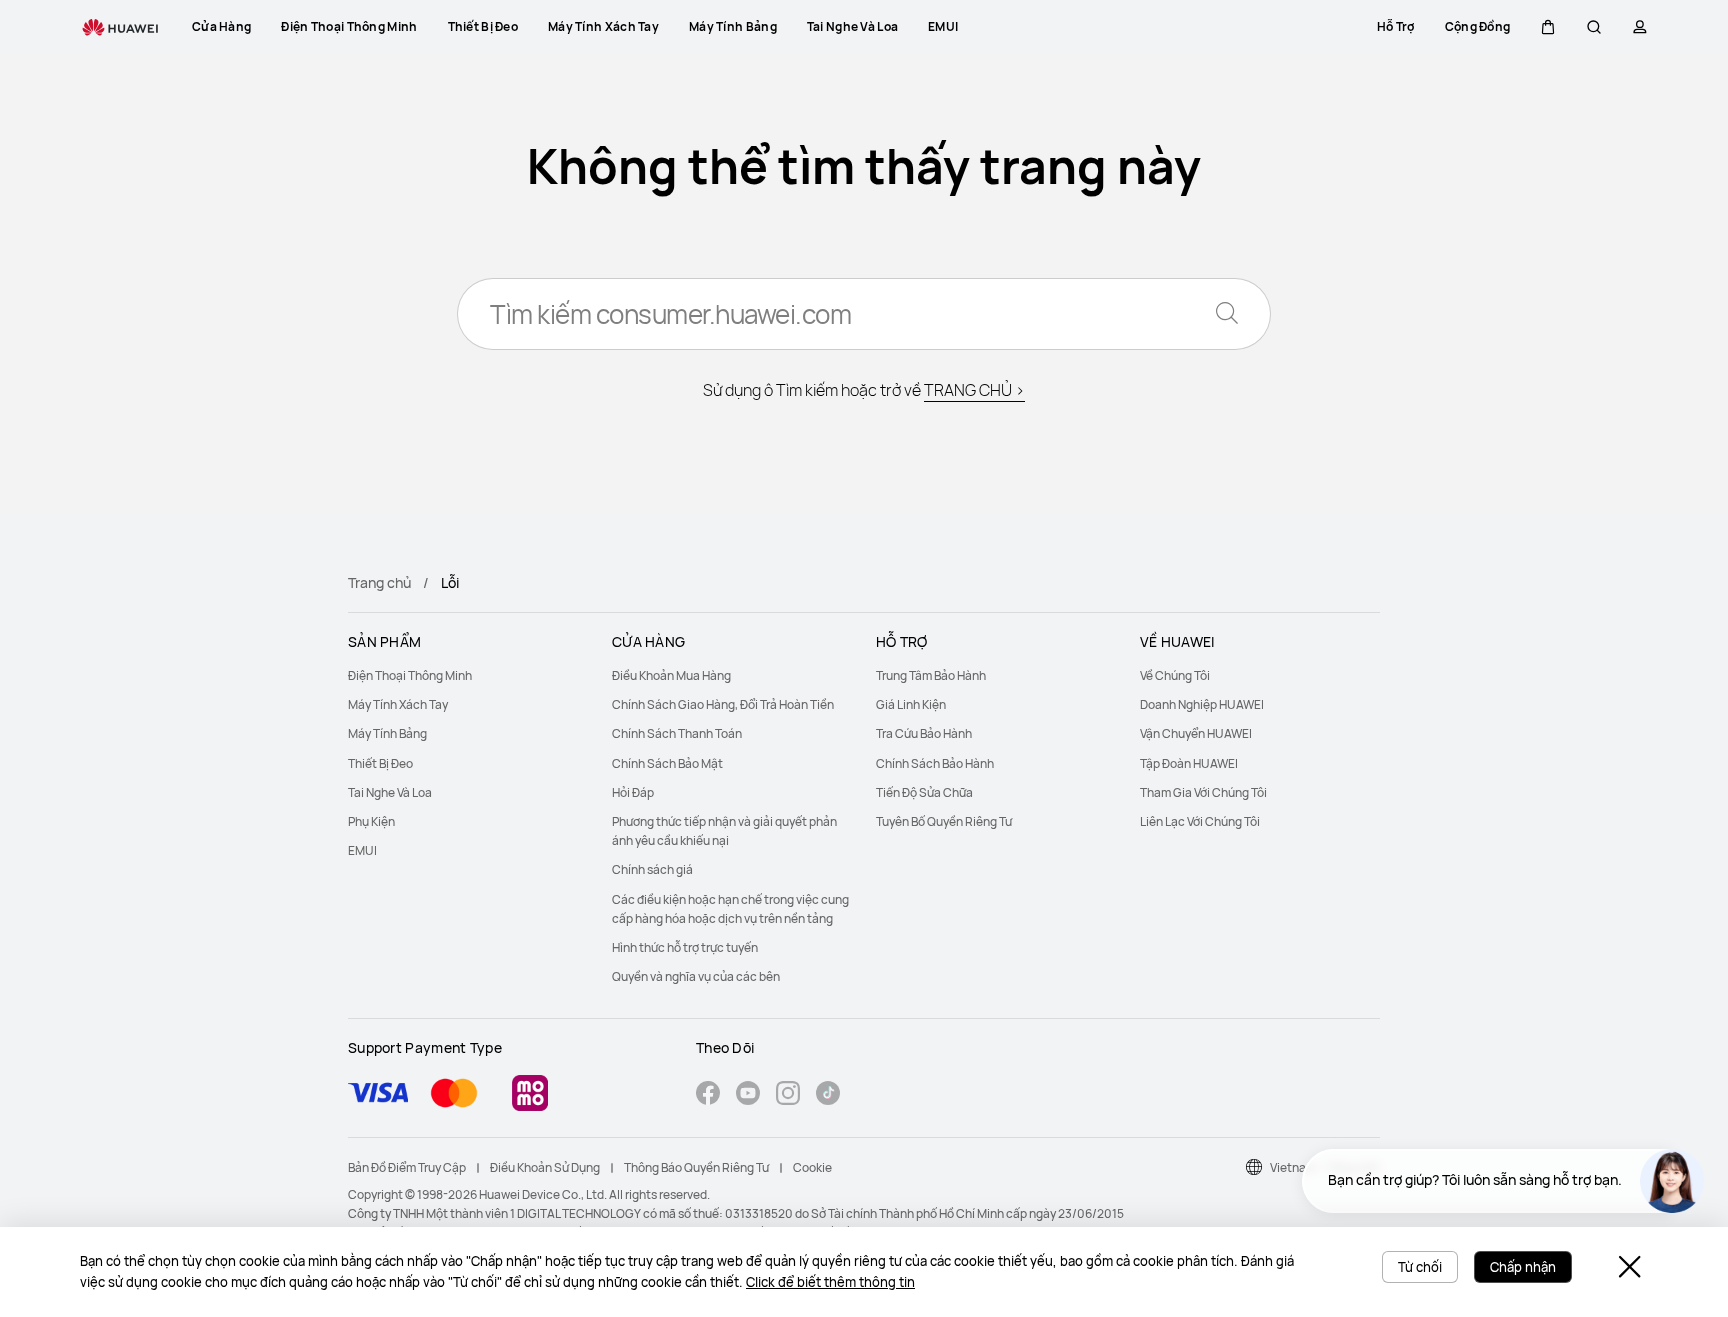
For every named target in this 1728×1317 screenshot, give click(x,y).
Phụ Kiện (371, 821)
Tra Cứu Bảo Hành (924, 733)
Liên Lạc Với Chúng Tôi (1200, 821)
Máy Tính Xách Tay (398, 704)
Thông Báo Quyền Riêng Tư (696, 1167)
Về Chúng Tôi (1175, 675)
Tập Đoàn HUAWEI (1189, 763)
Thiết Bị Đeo (380, 763)
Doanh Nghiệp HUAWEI (1202, 704)
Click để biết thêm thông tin (830, 1282)
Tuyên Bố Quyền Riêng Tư (944, 821)
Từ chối (1420, 1267)
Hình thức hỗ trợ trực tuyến (685, 947)
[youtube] (748, 1095)
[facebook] (708, 1095)
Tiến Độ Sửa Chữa (924, 792)
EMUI (362, 850)
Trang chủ (379, 582)
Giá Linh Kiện (911, 704)
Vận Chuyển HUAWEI (1196, 733)
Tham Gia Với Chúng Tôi (1203, 792)
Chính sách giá (652, 869)
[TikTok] (828, 1095)
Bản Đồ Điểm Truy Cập (407, 1167)
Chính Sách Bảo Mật (667, 763)
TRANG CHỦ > (974, 390)
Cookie (812, 1167)
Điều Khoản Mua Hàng (671, 675)
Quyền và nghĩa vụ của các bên (696, 976)
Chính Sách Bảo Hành (935, 763)
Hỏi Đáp (633, 792)
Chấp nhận (1523, 1267)
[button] (1548, 27)
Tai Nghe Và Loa (390, 792)
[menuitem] (468, 675)
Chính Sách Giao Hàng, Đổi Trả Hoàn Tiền (723, 704)
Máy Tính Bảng (387, 733)
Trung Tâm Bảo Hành (931, 675)
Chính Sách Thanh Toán (677, 733)
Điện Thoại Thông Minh (410, 675)
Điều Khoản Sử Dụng (545, 1167)
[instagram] (788, 1095)
